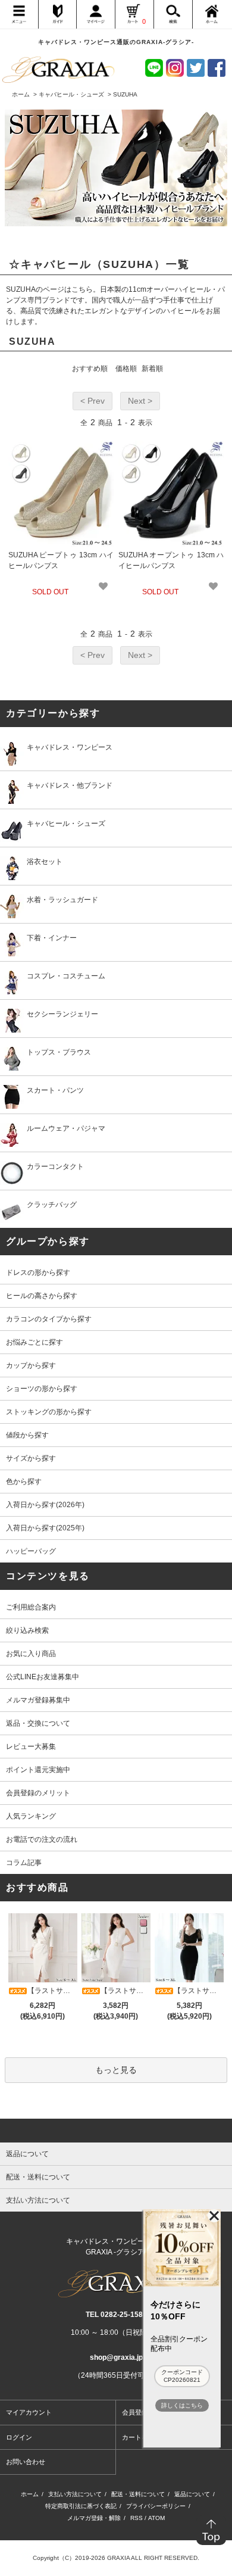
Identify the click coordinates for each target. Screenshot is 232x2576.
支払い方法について (75, 2494)
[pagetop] (116, 2131)
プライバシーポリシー (156, 2506)
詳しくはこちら (182, 2405)
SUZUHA (125, 94)
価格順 (126, 369)
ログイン (19, 2437)
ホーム (21, 94)
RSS (137, 2518)
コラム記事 (24, 1863)
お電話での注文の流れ (42, 1839)
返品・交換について (38, 1723)
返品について (192, 2494)
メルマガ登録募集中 (38, 1700)
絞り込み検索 (27, 1630)
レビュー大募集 (31, 1747)
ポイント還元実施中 (38, 1770)
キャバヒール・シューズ (71, 94)
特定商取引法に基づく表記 (81, 2506)
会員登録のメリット (38, 1793)
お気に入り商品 (31, 1654)
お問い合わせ (26, 2462)
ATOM (156, 2518)
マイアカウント (29, 2412)
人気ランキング (31, 1816)
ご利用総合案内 (31, 1607)
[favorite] (103, 586)
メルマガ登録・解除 (94, 2518)
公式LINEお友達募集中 (43, 1677)
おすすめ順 (90, 369)
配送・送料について (138, 2494)
